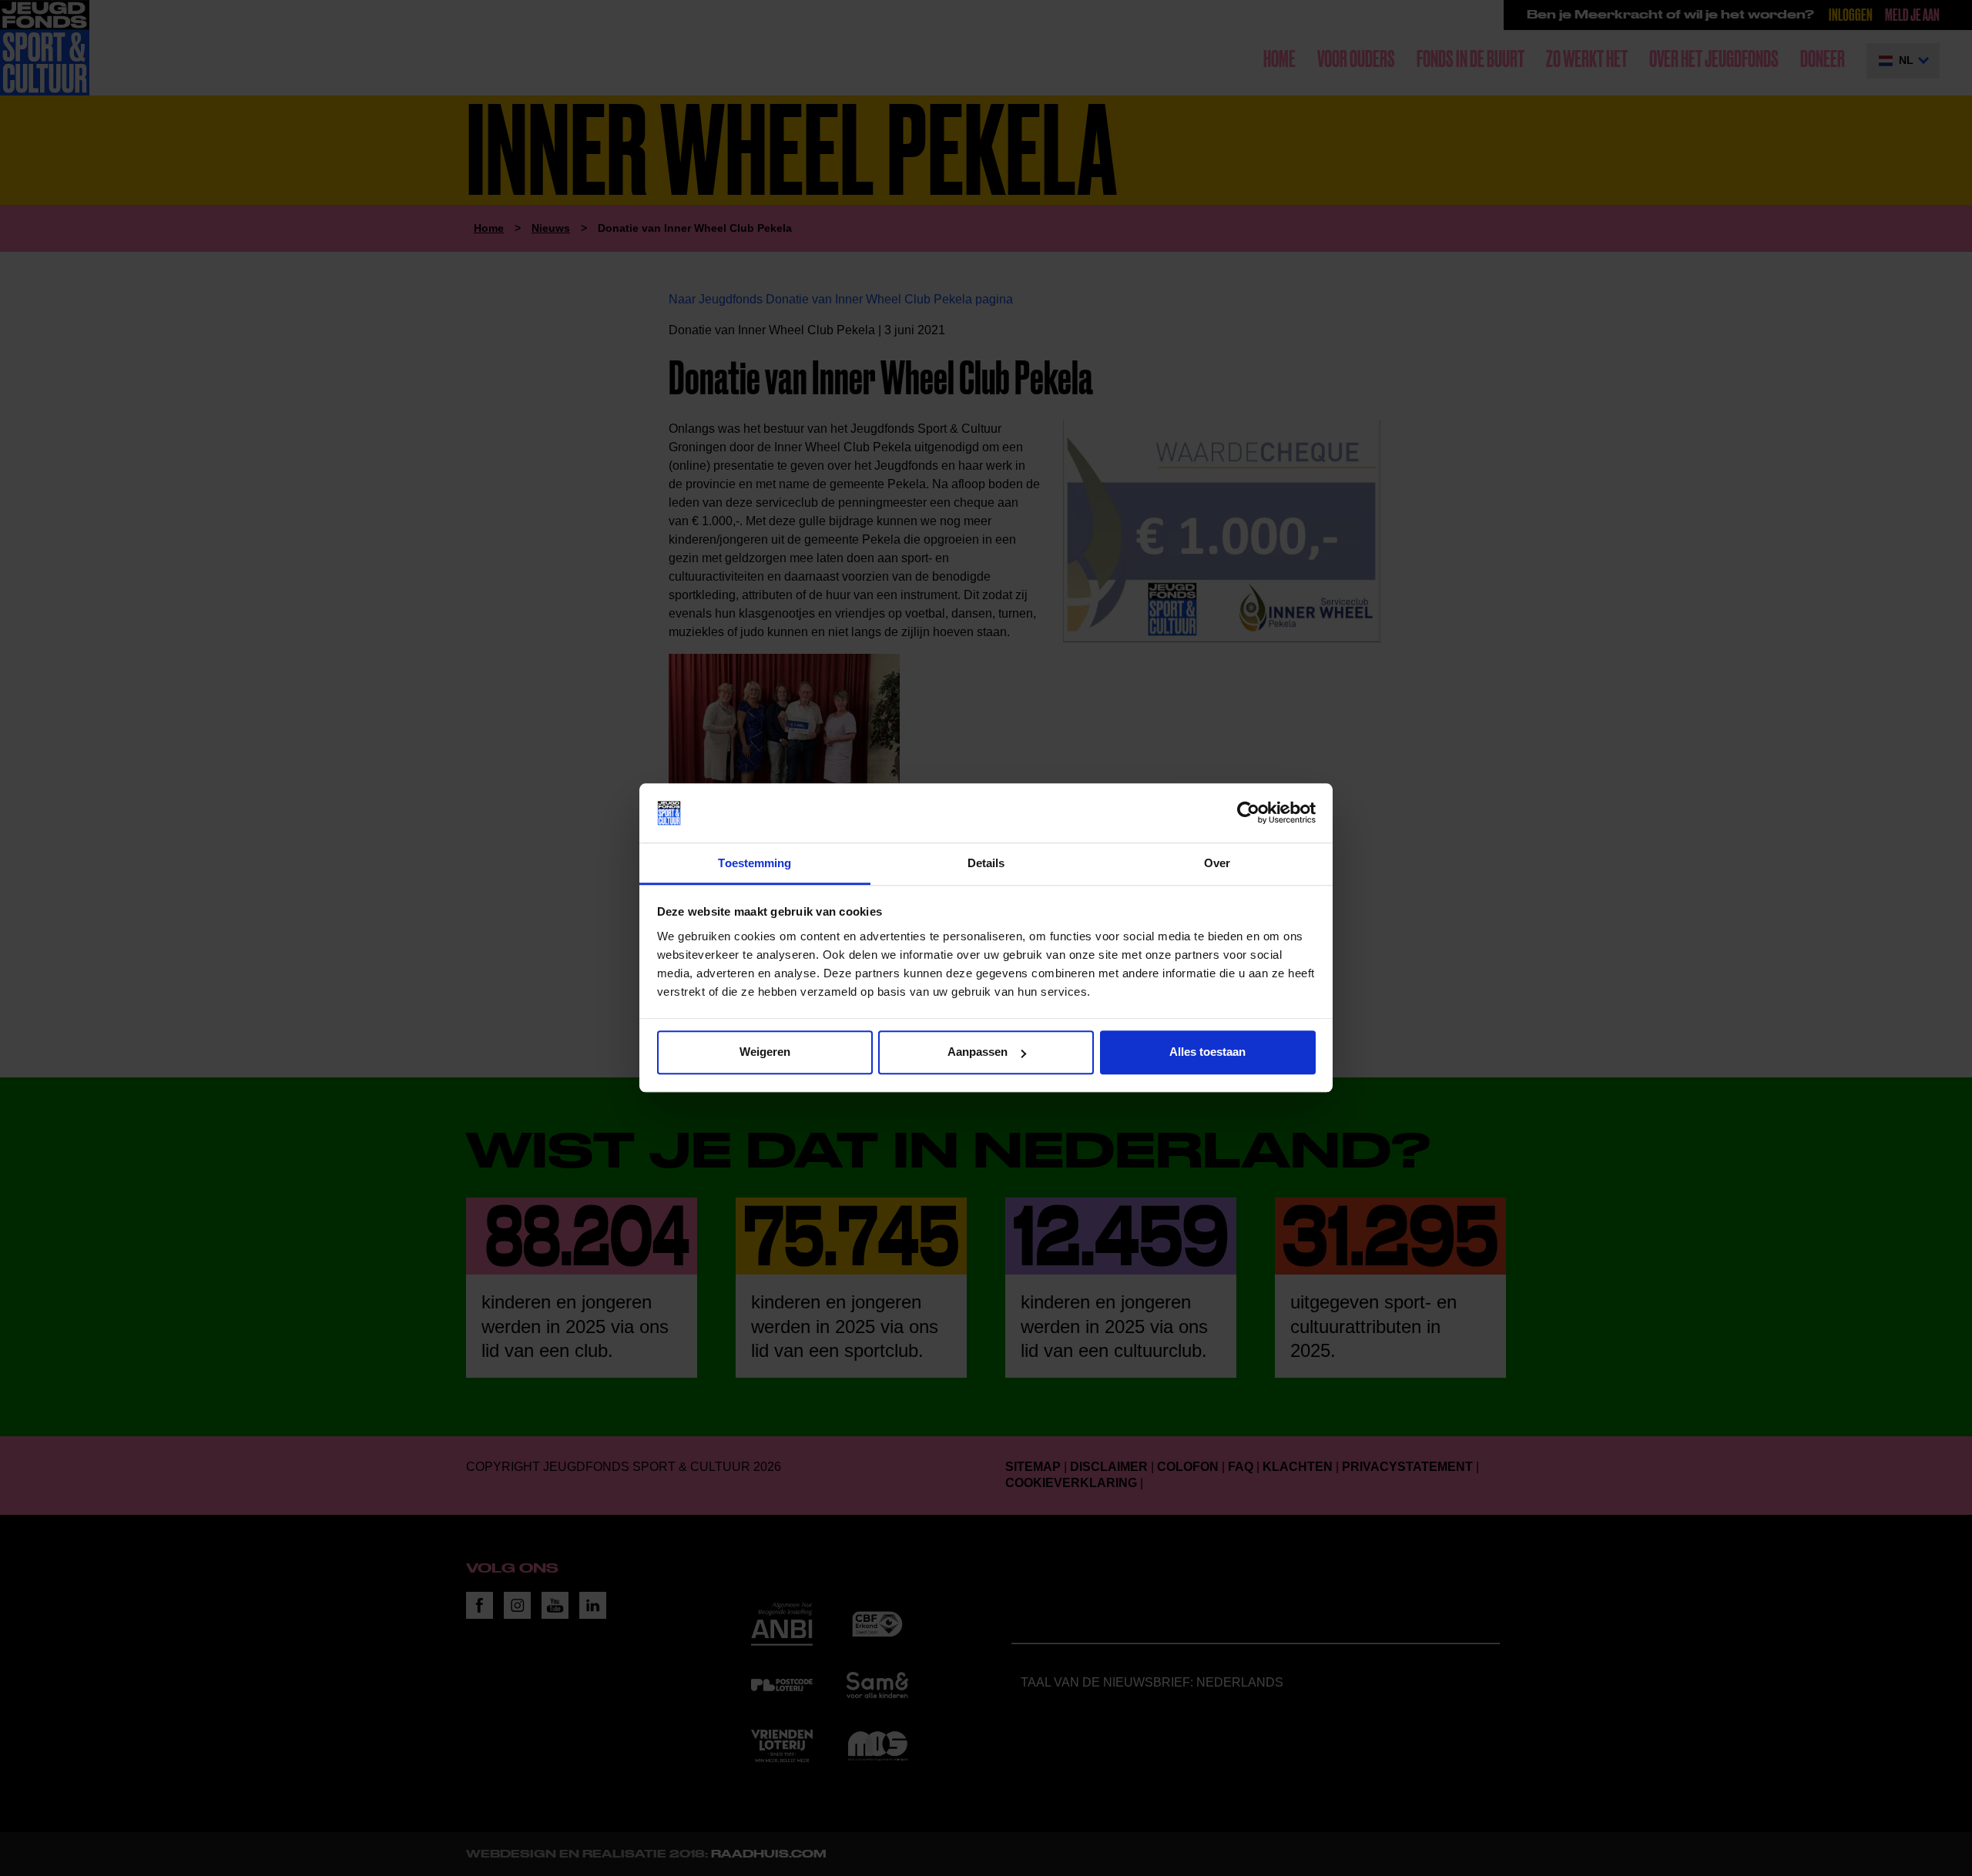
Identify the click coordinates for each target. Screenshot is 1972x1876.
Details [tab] (986, 863)
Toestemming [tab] (755, 863)
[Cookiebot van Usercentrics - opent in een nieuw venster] (1248, 813)
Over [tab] (1217, 863)
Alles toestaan (1207, 1052)
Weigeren (765, 1052)
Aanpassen (978, 1052)
